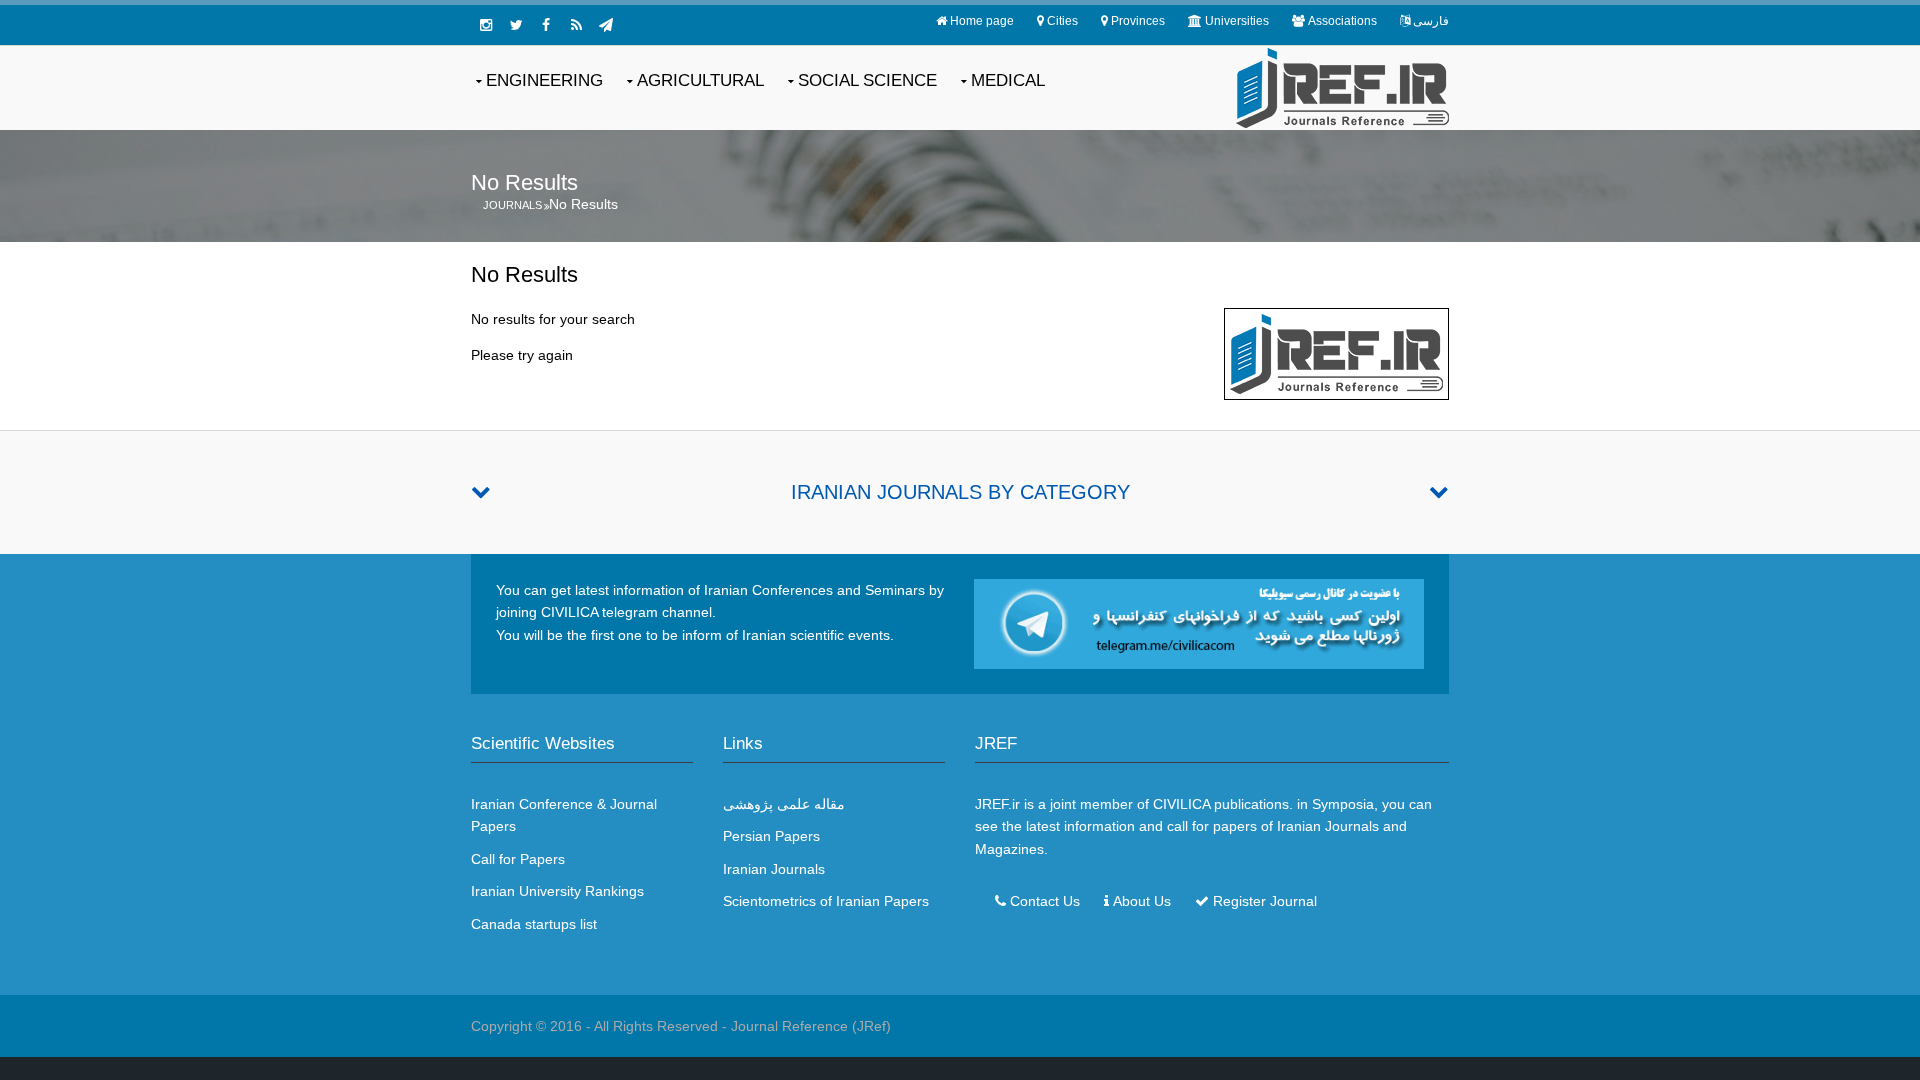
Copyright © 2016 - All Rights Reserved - (601, 1026)
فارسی (1431, 21)
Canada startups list (534, 924)
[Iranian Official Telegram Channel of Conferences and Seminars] (1199, 623)
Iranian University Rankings (557, 891)
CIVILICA (1181, 804)
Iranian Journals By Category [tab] (960, 492)
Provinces (1138, 21)
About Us (1142, 901)
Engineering (544, 80)
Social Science (867, 80)
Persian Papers (771, 836)
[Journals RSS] (576, 25)
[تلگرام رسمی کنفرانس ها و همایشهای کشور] (606, 25)
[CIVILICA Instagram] (486, 25)
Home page (982, 21)
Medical (1008, 80)
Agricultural (700, 80)
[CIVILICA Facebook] (546, 25)
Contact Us (1045, 901)
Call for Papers (518, 859)
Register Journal (1265, 901)
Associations (1342, 21)
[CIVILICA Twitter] (516, 25)
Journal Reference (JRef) (811, 1026)
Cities (1062, 21)
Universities (1237, 21)
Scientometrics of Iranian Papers (826, 901)
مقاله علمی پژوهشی (784, 804)
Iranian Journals (774, 869)
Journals (512, 205)
